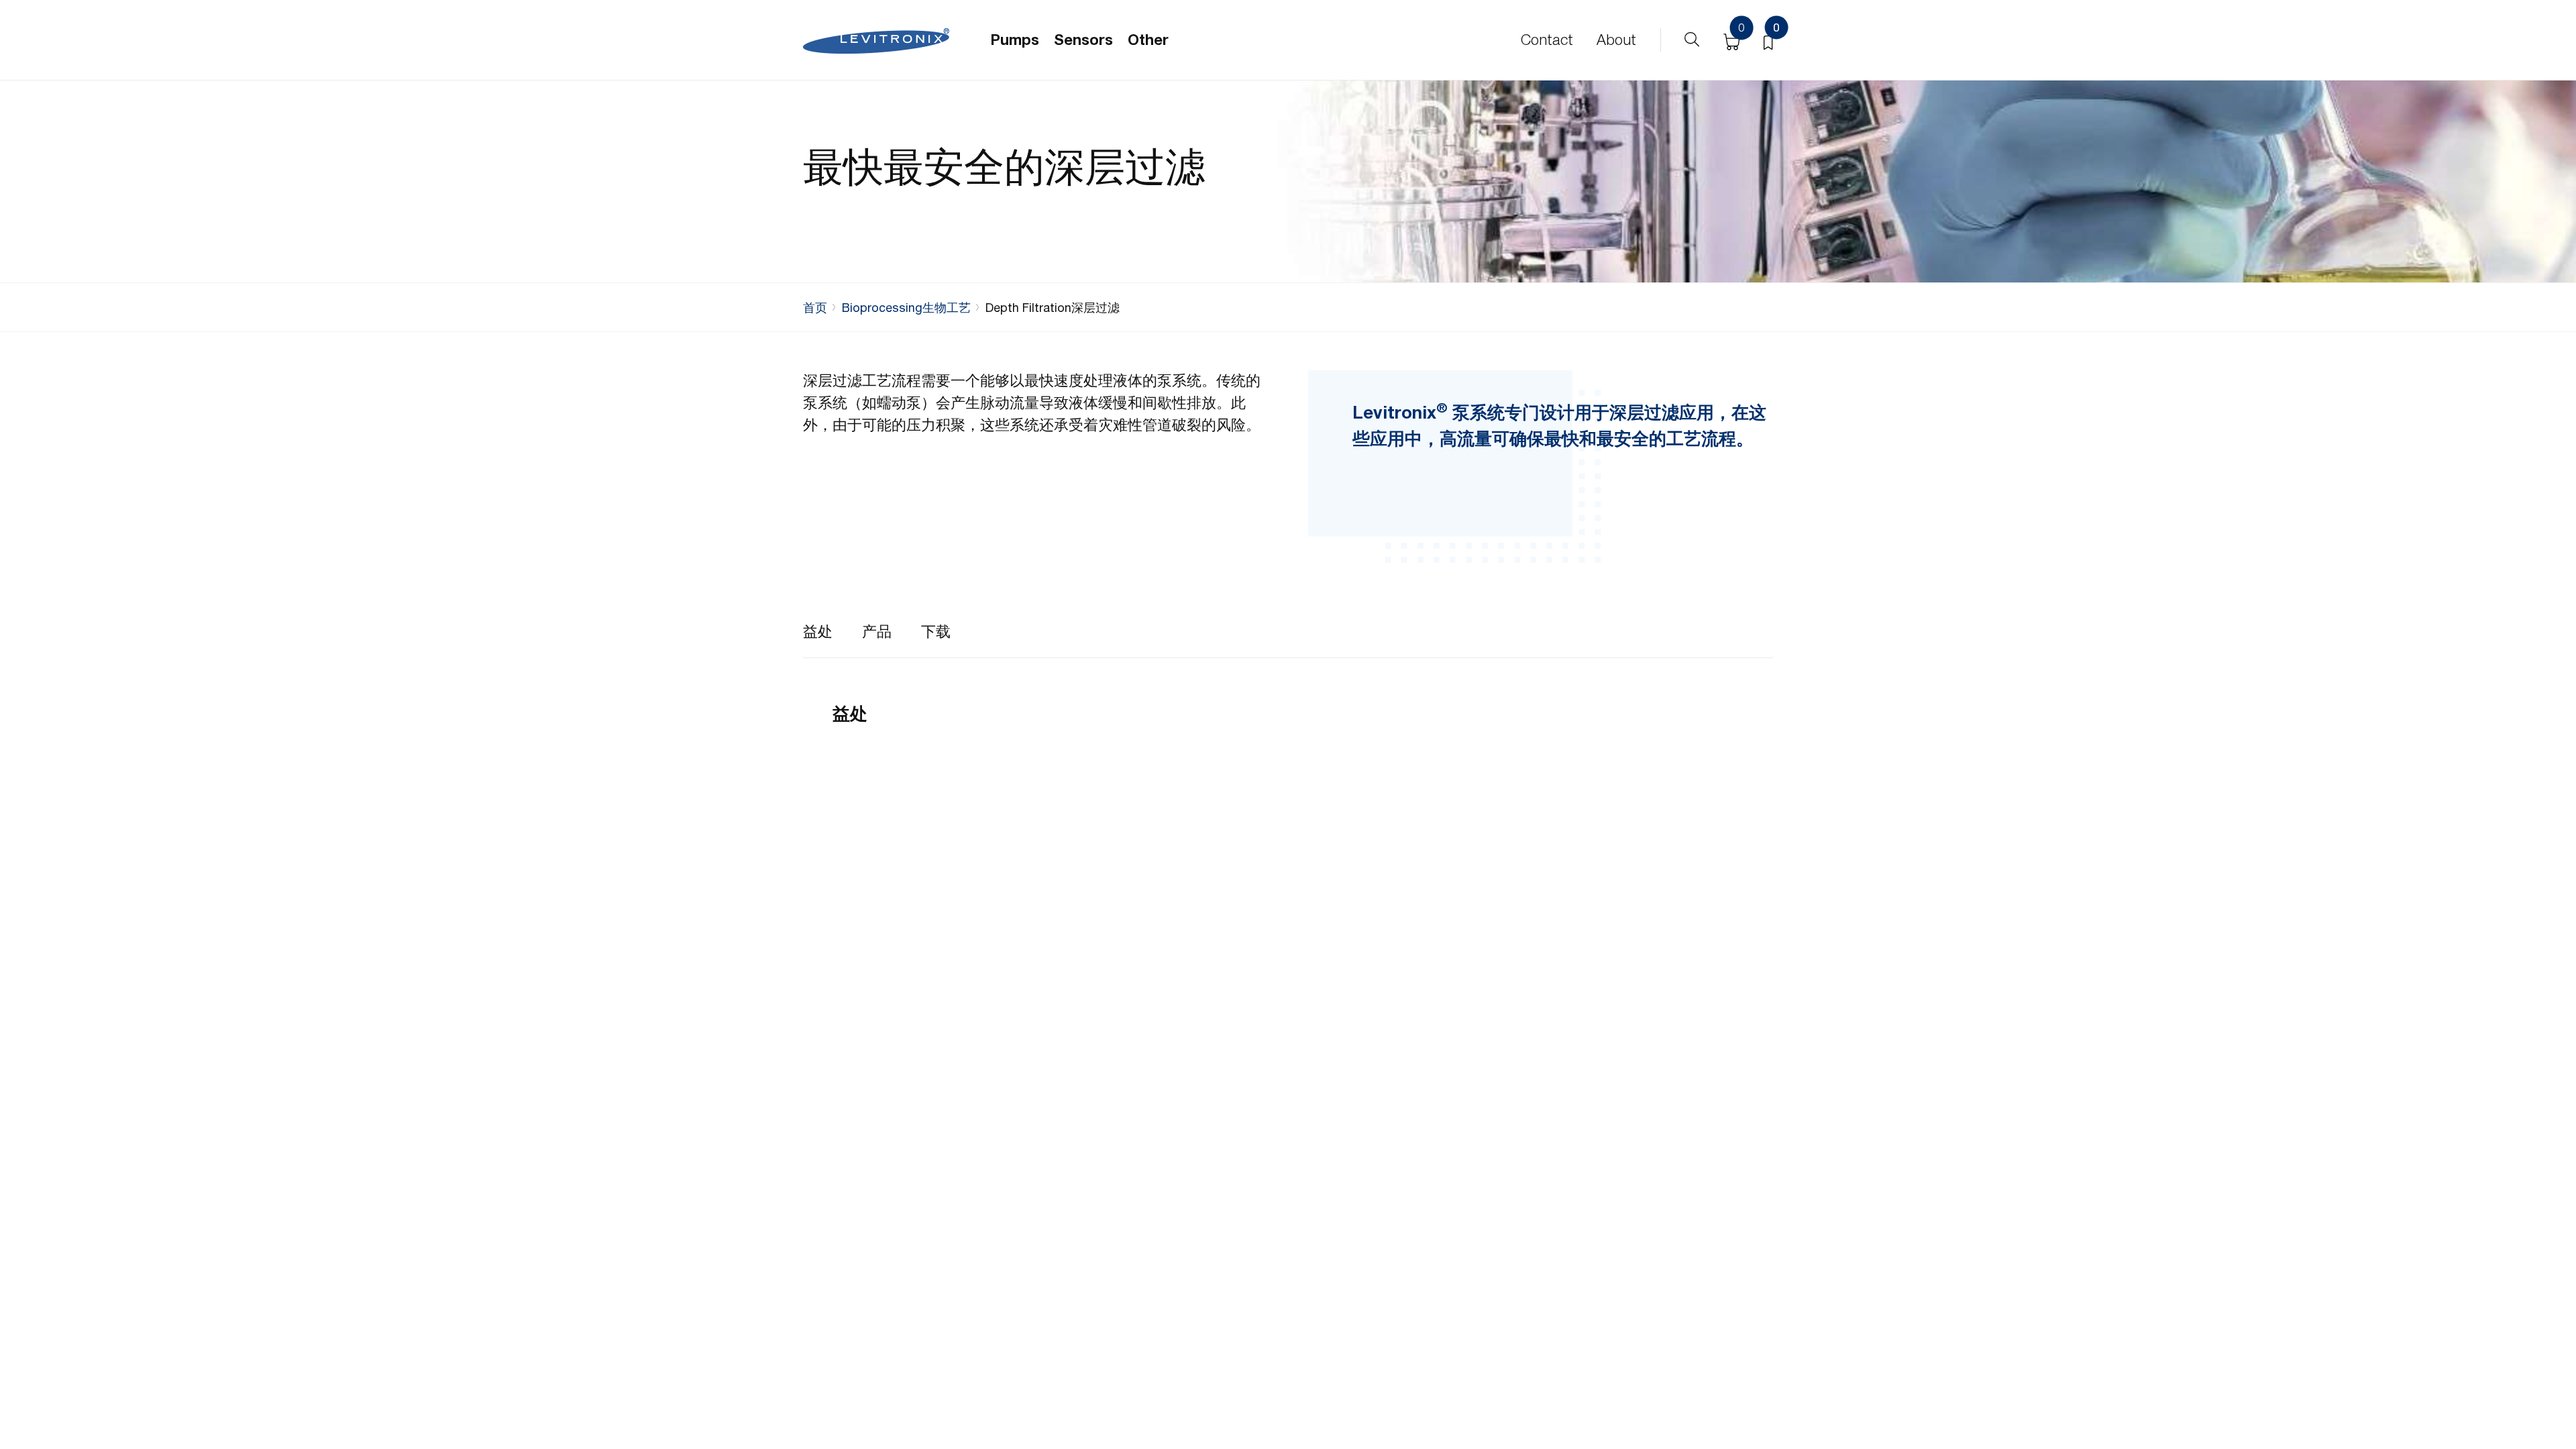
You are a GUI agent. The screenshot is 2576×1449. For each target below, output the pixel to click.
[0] (1768, 40)
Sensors (1083, 40)
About (1616, 40)
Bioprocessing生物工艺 (906, 308)
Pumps (1015, 40)
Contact (1547, 40)
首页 (815, 308)
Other (1148, 40)
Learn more (871, 966)
